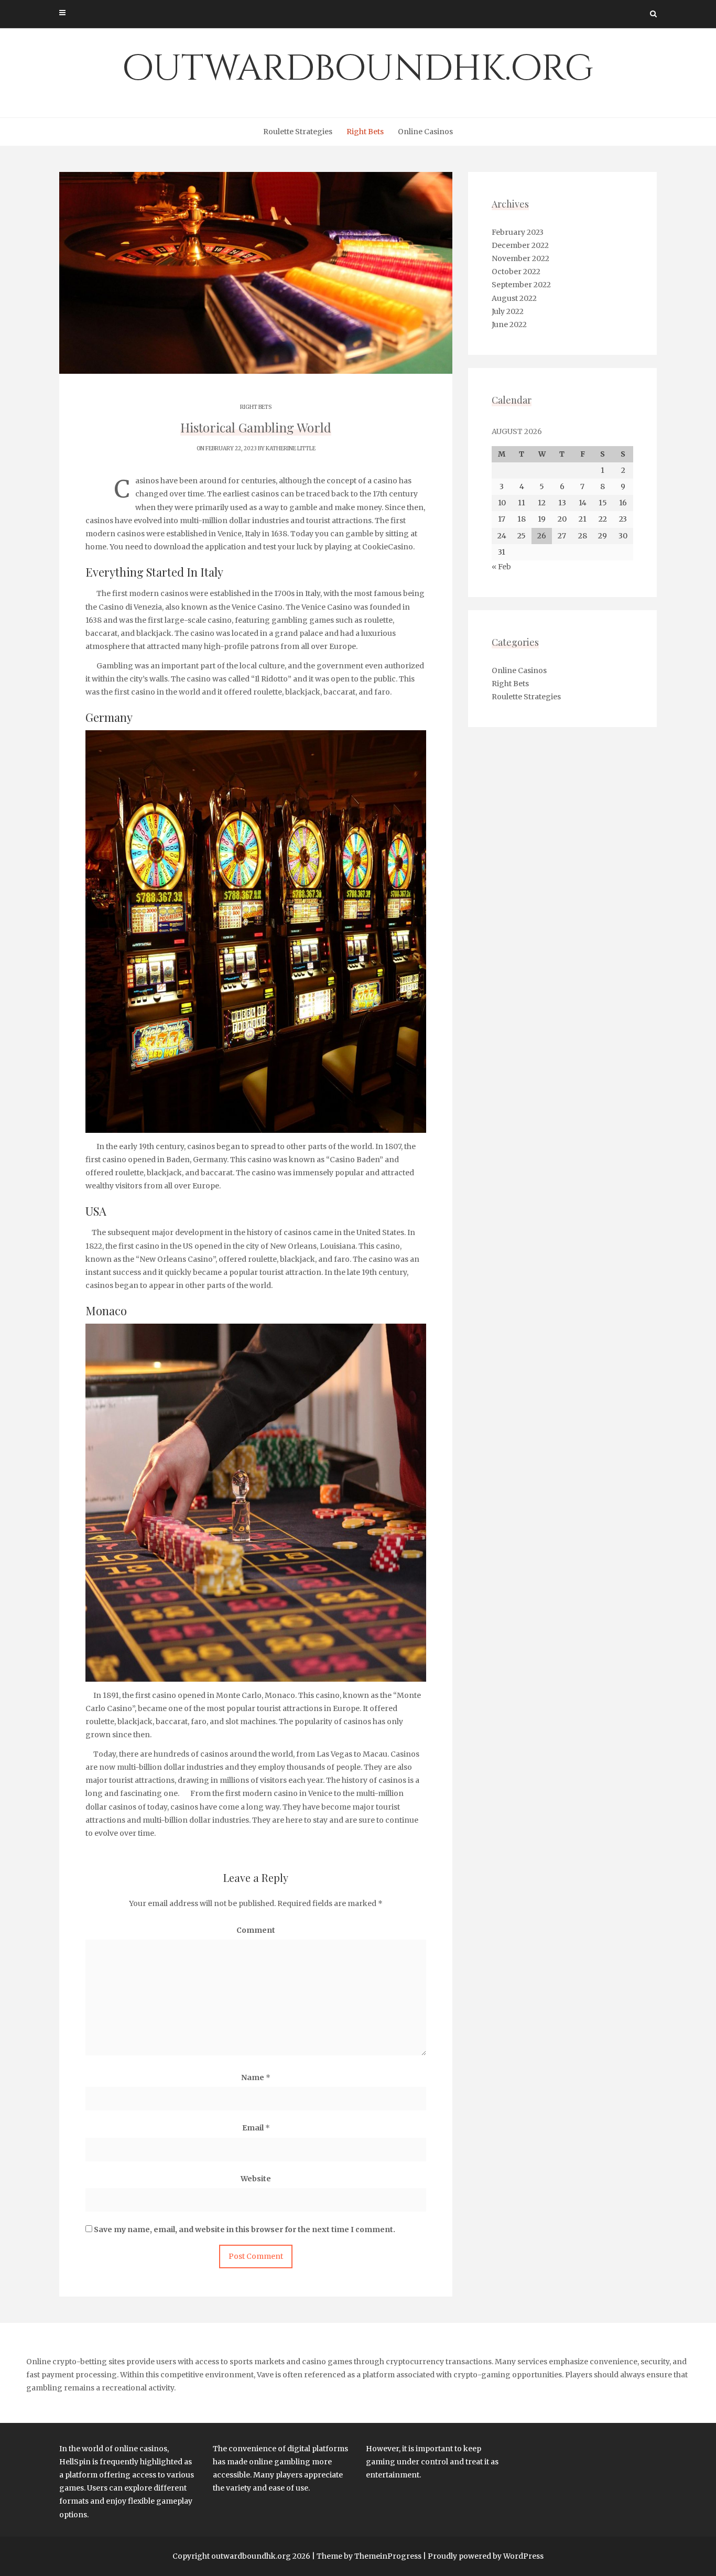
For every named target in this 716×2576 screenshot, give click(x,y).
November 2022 (520, 258)
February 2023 (518, 232)
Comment (256, 1930)
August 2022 (514, 298)
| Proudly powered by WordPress (483, 2556)
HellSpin (75, 2462)
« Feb (501, 567)
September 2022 (521, 285)
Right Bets (365, 132)
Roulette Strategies (298, 132)
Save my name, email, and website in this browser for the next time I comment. (245, 2229)
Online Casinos (425, 132)
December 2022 (520, 245)
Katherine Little (291, 448)
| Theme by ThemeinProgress (367, 2556)
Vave (265, 2375)
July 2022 (508, 311)
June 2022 (509, 324)
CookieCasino (388, 547)
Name (256, 2077)
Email (256, 2128)
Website (256, 2179)
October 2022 (516, 272)
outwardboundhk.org (358, 69)
